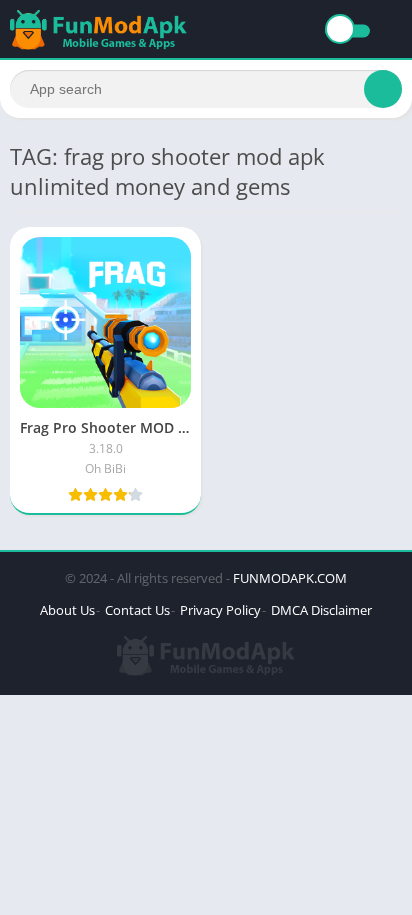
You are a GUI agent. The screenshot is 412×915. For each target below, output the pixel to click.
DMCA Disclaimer (321, 610)
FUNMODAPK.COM (290, 578)
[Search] (383, 89)
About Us (67, 610)
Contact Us (137, 610)
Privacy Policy (220, 610)
